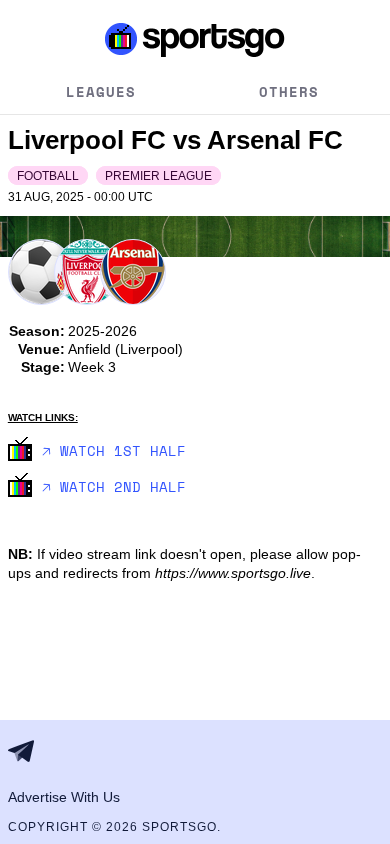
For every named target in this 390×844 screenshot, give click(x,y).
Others (289, 91)
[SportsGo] (195, 39)
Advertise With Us (64, 797)
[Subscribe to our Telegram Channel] (27, 751)
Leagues (101, 91)
